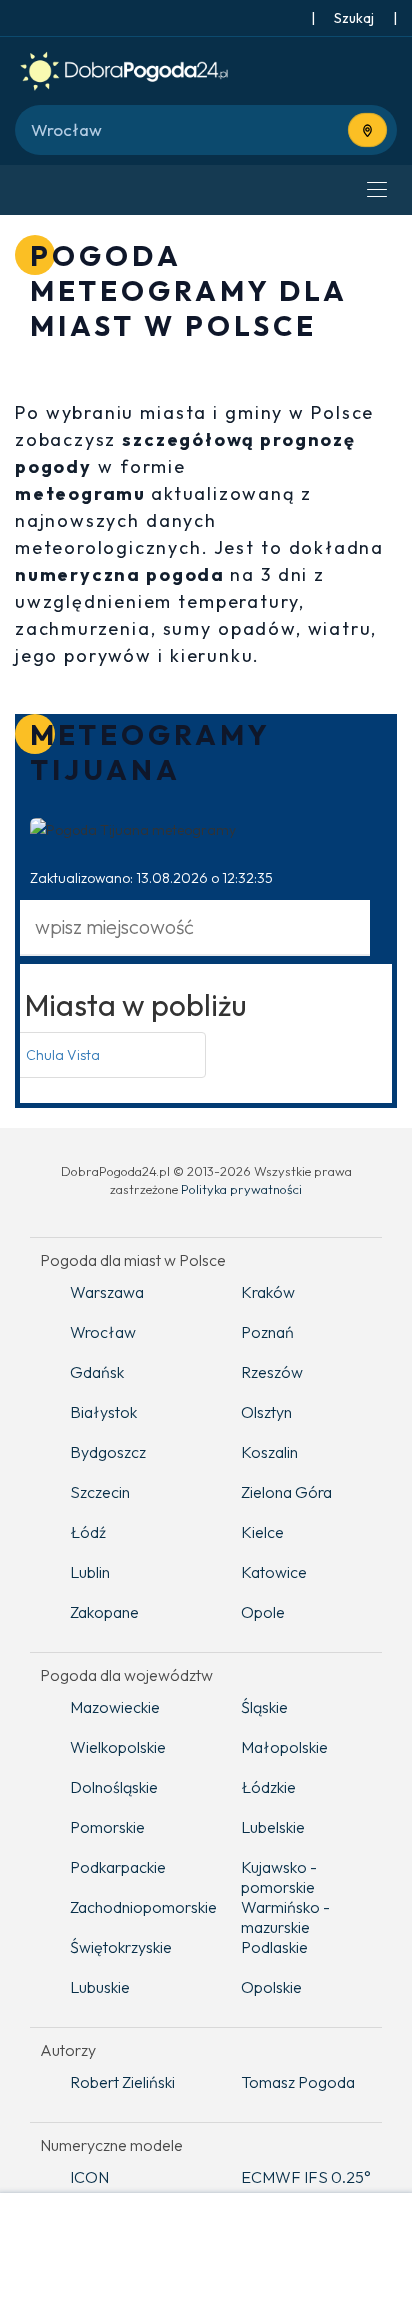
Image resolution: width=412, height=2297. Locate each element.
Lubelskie (273, 1827)
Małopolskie (284, 1747)
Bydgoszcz (108, 1452)
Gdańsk (97, 1372)
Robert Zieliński (122, 2082)
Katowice (274, 1572)
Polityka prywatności (241, 1189)
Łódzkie (268, 1787)
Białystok (103, 1412)
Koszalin (269, 1452)
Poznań (267, 1332)
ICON (89, 2177)
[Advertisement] (206, 2247)
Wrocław (103, 1332)
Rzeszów (272, 1372)
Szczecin (100, 1492)
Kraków (268, 1292)
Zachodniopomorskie (140, 1907)
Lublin (90, 1572)
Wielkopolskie (118, 1747)
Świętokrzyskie (121, 1947)
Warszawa (107, 1292)
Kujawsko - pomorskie (279, 1877)
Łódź (88, 1532)
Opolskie (271, 1987)
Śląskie (264, 1707)
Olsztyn (266, 1412)
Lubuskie (100, 1987)
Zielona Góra (286, 1492)
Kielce (262, 1532)
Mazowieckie (115, 1707)
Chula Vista (63, 1055)
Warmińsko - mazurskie (285, 1917)
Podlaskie (274, 1947)
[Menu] (377, 190)
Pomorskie (107, 1827)
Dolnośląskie (114, 1787)
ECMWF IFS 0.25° (306, 2177)
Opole (263, 1612)
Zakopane (104, 1612)
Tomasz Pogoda (298, 2082)
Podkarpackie (118, 1867)
